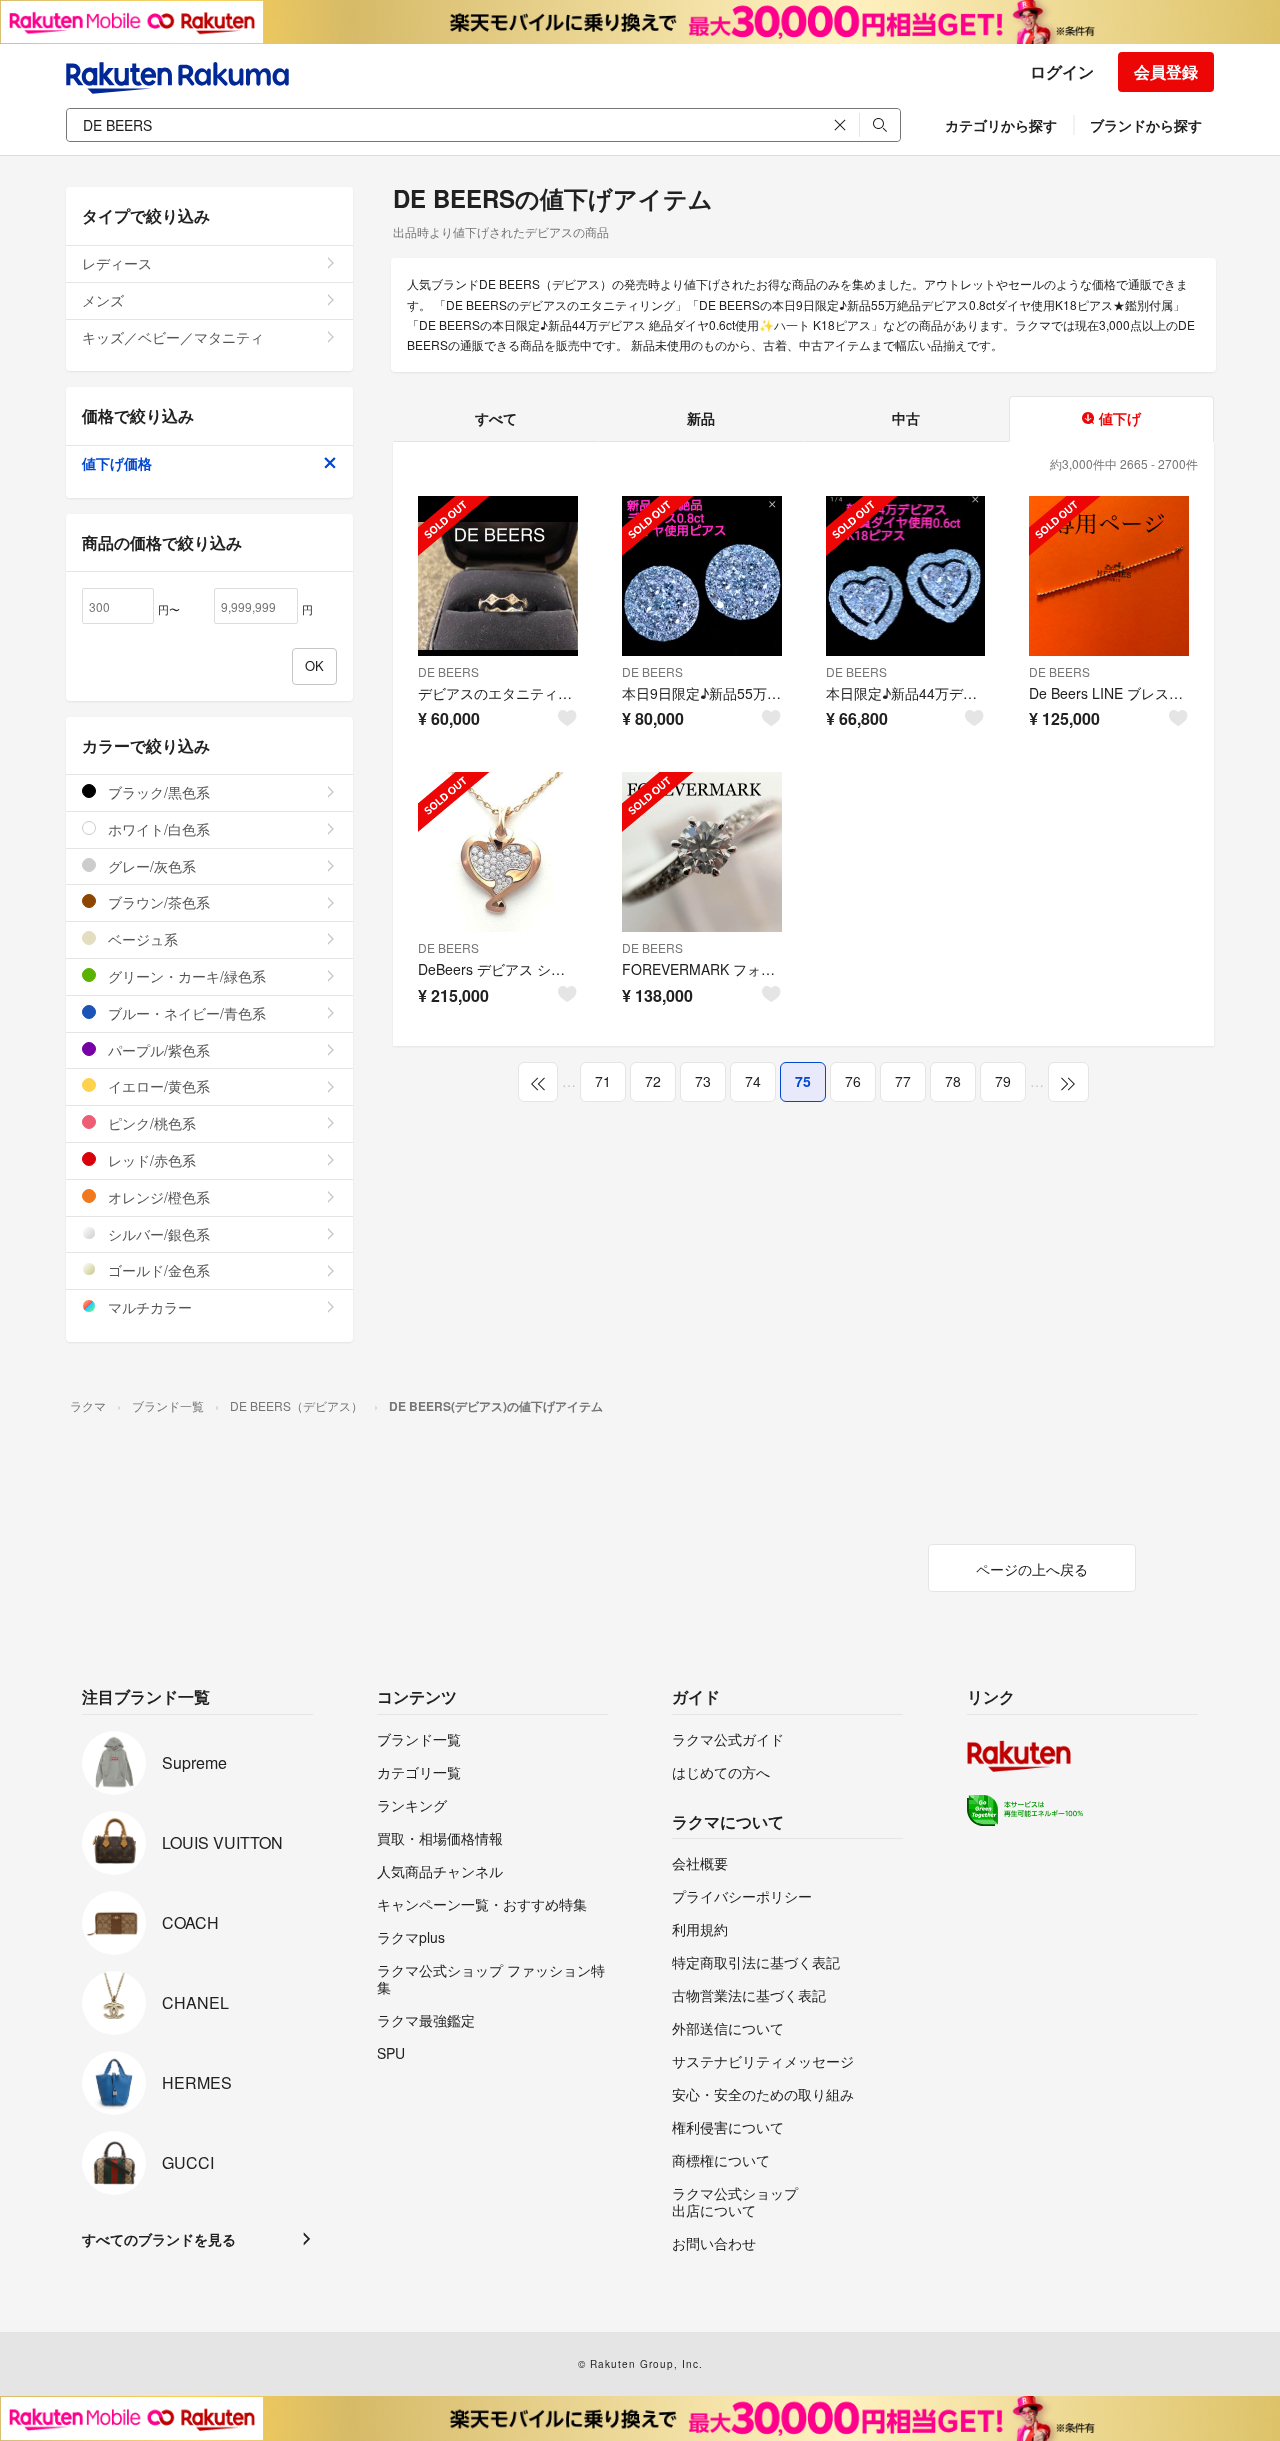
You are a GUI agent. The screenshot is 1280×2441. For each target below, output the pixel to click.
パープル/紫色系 (157, 1050)
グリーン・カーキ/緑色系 (185, 976)
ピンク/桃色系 (150, 1123)
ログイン (1062, 71)
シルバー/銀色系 (157, 1234)
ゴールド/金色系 (157, 1270)
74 (753, 1081)
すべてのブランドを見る (159, 2239)
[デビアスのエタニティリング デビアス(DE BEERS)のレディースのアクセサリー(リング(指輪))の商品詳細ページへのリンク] (498, 576)
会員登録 (1166, 71)
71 (603, 1081)
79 (1003, 1081)
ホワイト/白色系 (157, 829)
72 (653, 1081)
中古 (906, 418)
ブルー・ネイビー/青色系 (185, 1013)
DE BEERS (448, 671)
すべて (496, 418)
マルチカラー (148, 1307)
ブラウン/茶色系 (157, 902)
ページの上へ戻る (1032, 1569)
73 (703, 1081)
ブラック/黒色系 (157, 792)
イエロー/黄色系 (157, 1086)
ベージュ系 (141, 939)
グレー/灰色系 (150, 866)
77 (903, 1081)
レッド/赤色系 (150, 1160)
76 (853, 1081)
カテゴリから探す (1001, 125)
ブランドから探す (1146, 125)
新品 (701, 418)
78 (953, 1081)
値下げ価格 (117, 463)
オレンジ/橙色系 (157, 1197)
